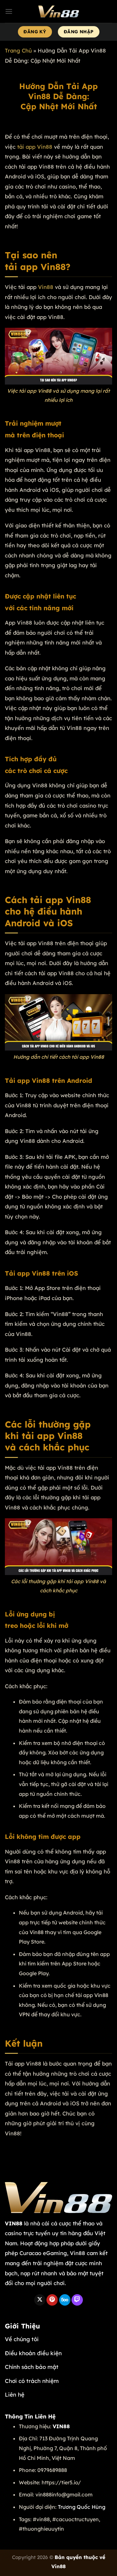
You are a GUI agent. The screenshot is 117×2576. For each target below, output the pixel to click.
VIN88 (14, 2223)
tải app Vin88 (35, 147)
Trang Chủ (18, 50)
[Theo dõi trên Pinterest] (52, 2300)
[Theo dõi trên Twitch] (77, 2300)
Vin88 (46, 287)
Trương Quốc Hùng (82, 2507)
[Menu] (9, 11)
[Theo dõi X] (40, 2300)
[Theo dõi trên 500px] (65, 2300)
